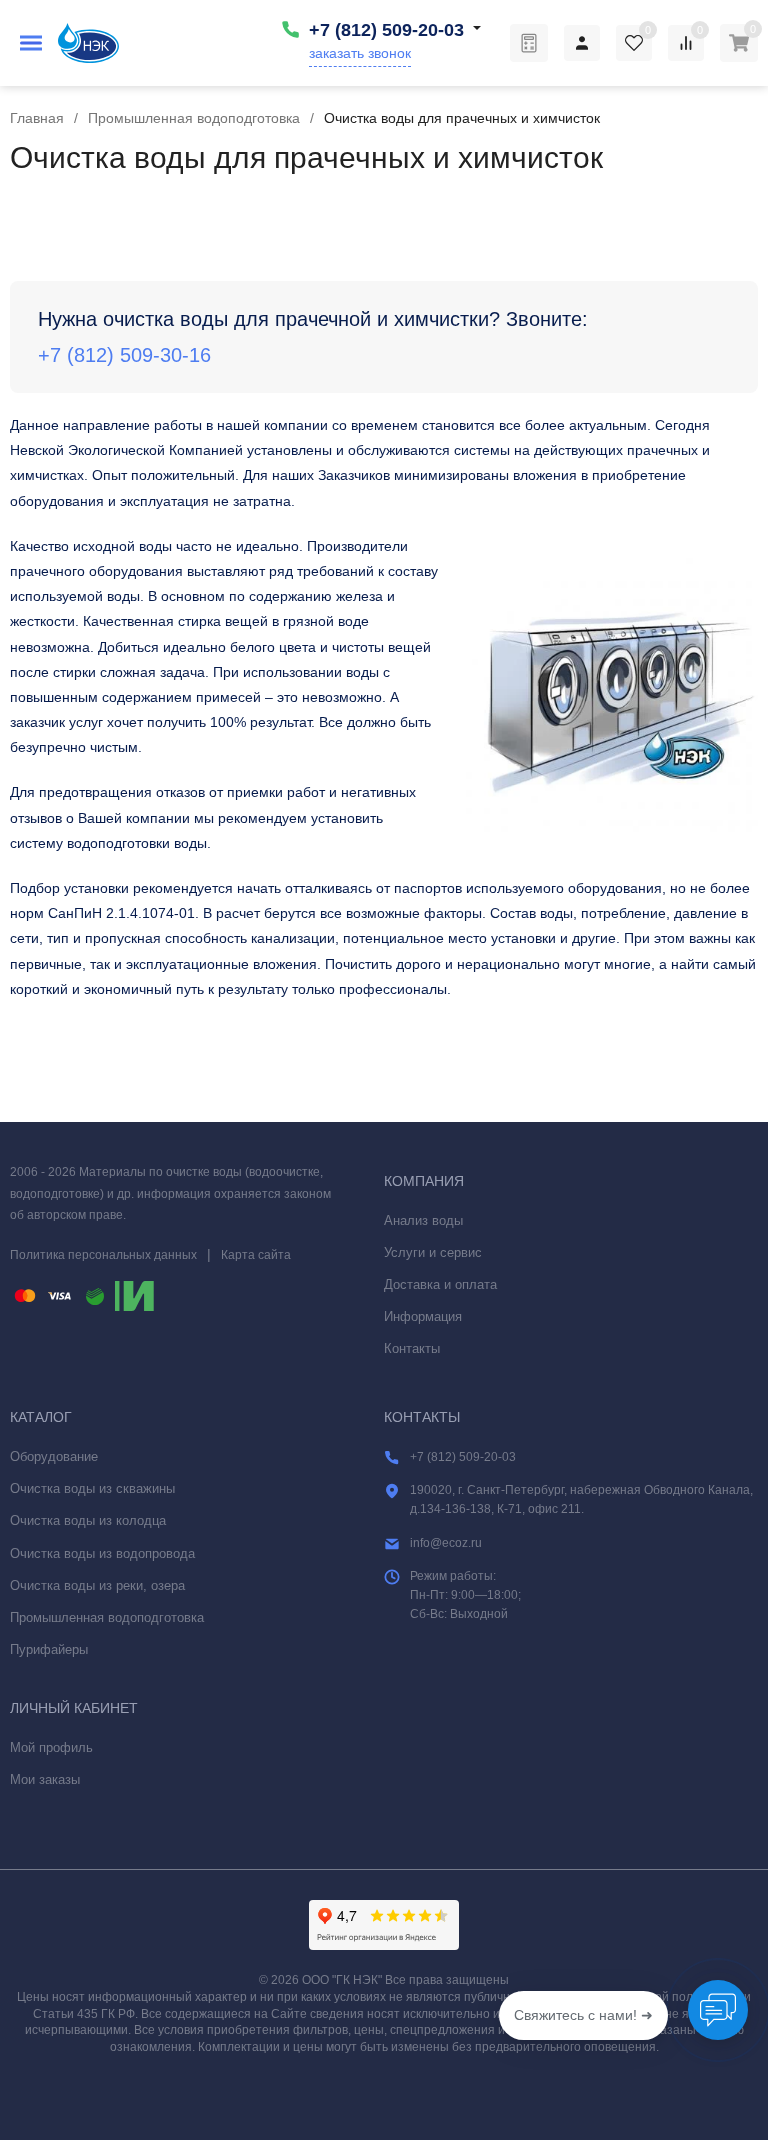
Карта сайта (256, 1255)
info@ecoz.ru (446, 1543)
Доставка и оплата (440, 1284)
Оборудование (54, 1456)
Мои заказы (45, 1779)
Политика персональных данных (103, 1255)
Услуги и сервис (433, 1252)
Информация (423, 1316)
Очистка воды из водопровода (102, 1553)
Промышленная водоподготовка (194, 118)
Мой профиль (51, 1747)
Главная (37, 118)
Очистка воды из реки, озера (97, 1585)
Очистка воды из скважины (92, 1488)
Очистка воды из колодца (88, 1520)
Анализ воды (423, 1220)
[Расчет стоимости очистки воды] (529, 43)
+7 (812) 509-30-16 (124, 355)
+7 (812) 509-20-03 (386, 30)
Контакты (412, 1348)
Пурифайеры (49, 1649)
